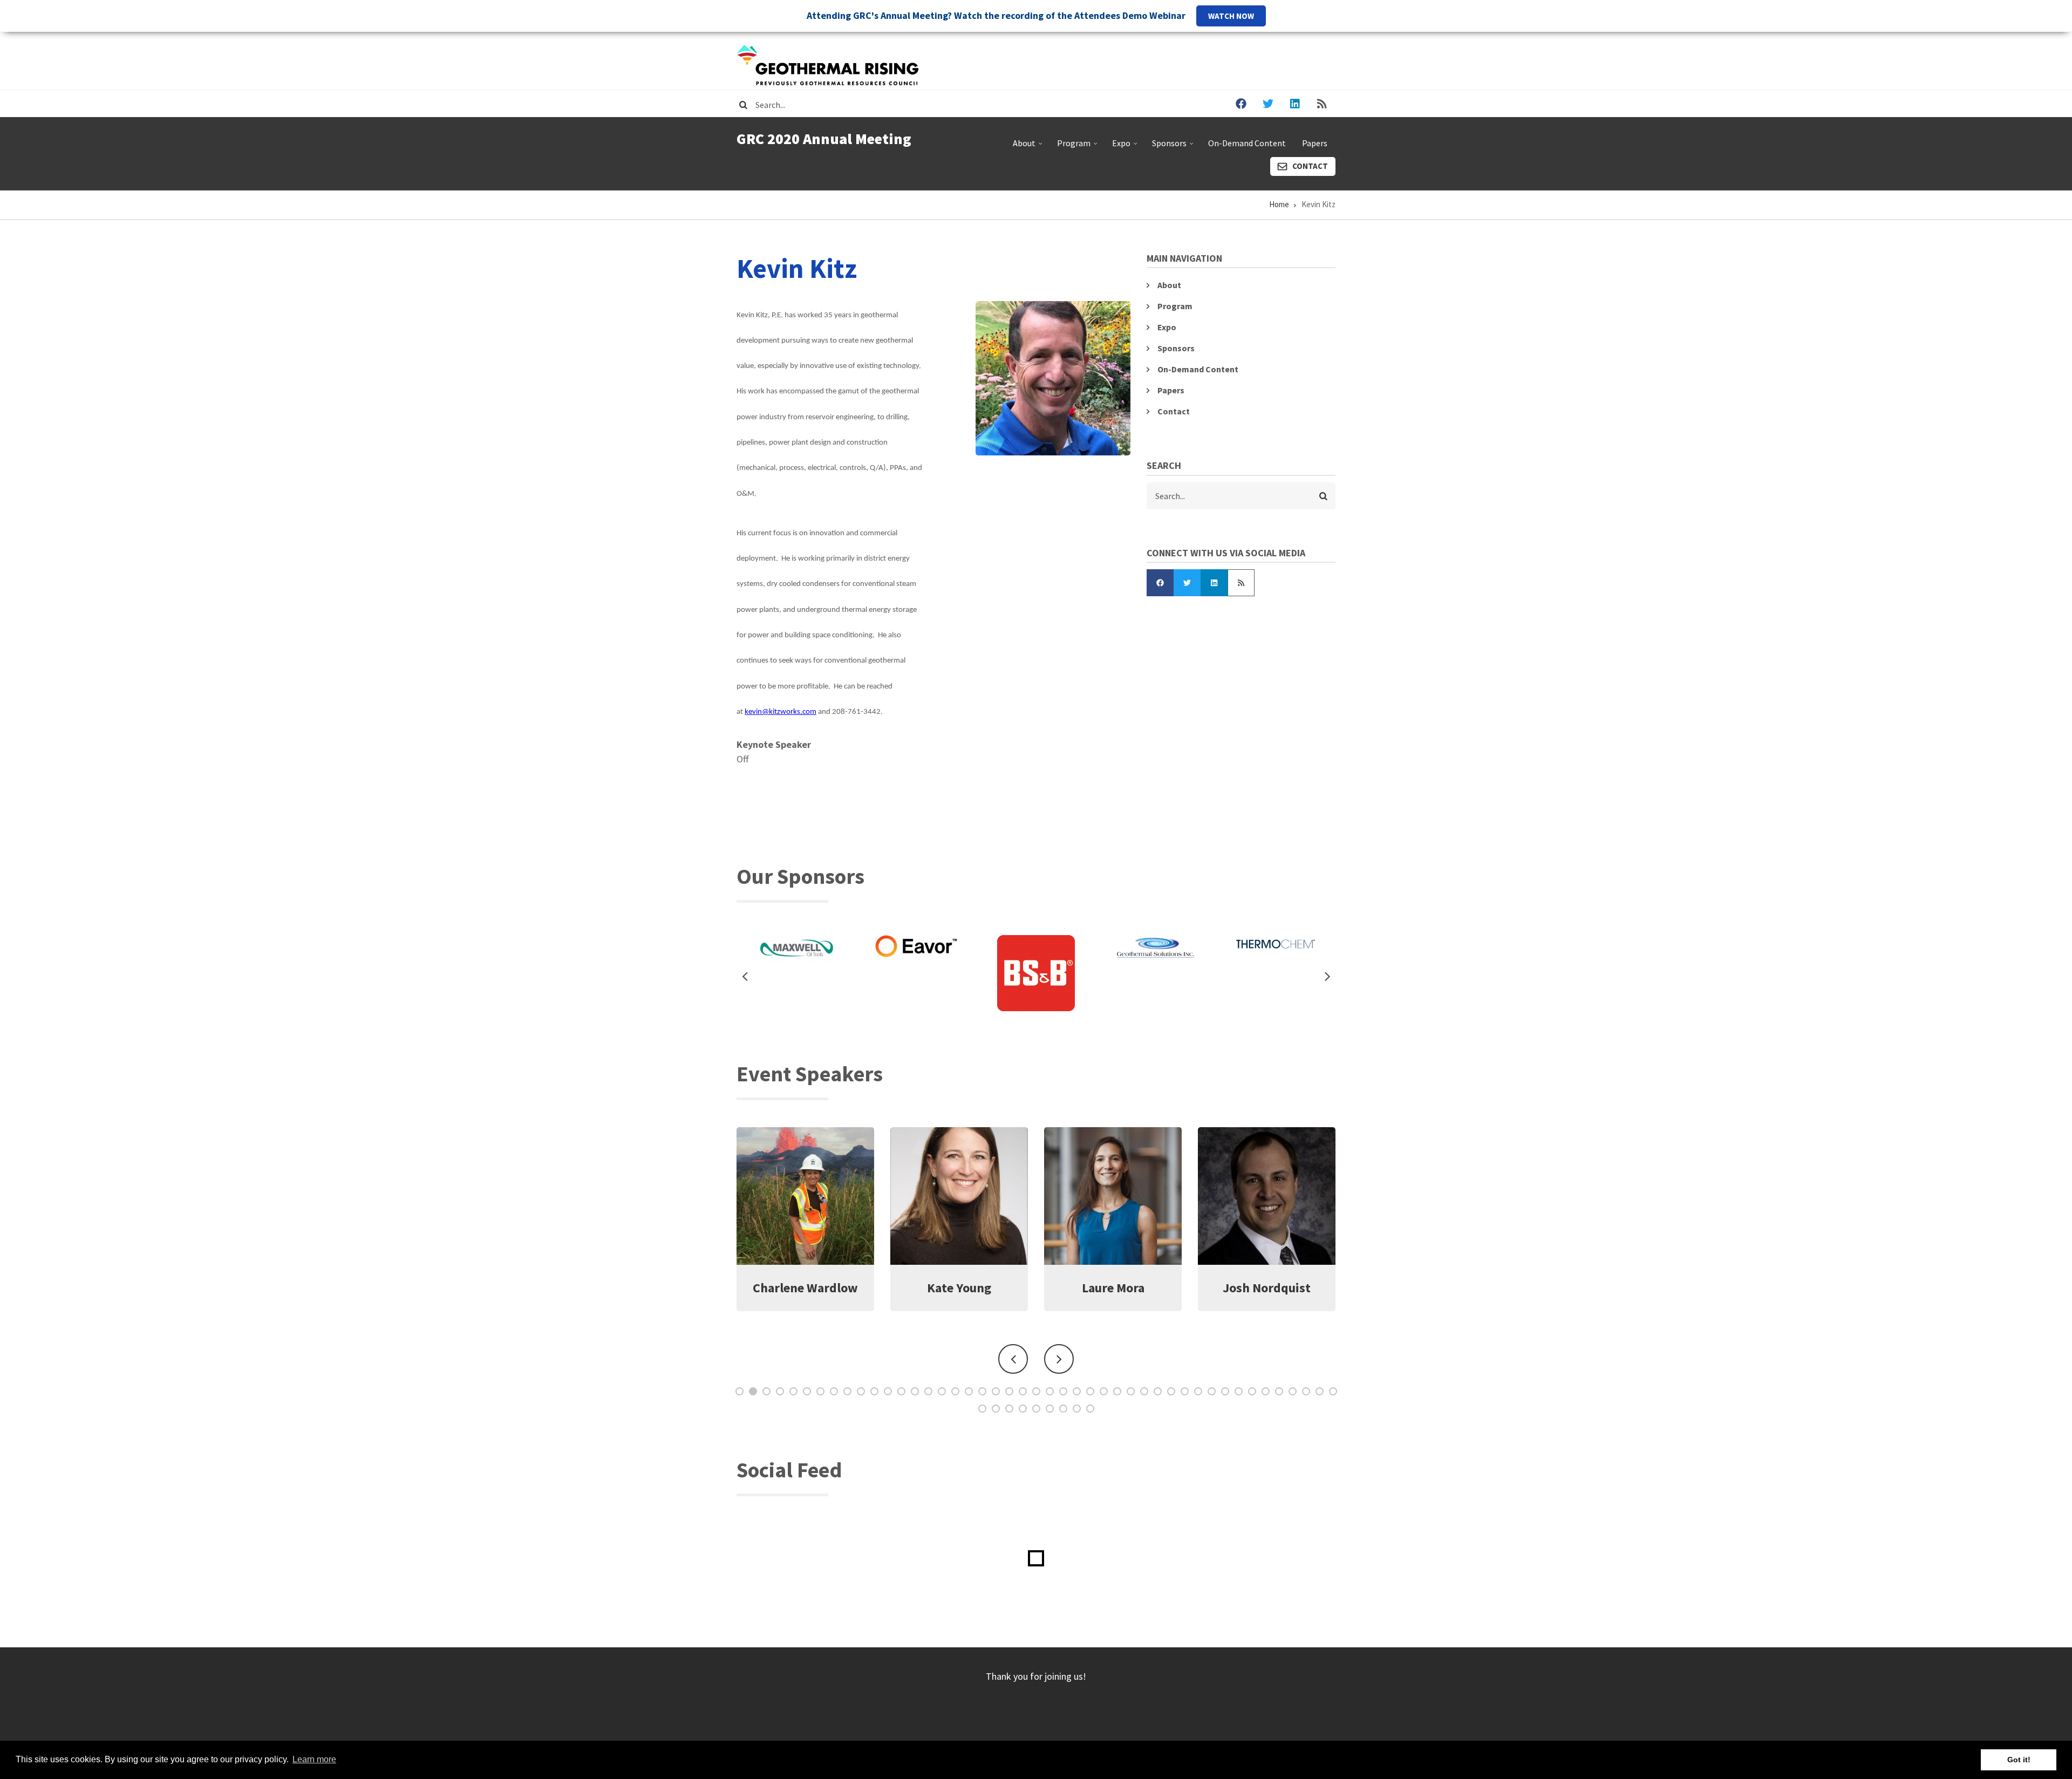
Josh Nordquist (959, 1288)
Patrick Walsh (1113, 1288)
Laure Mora (806, 1288)
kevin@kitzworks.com (781, 712)
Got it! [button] (2019, 1760)
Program (1078, 147)
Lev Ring (1267, 1288)
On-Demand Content (1247, 143)
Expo (1126, 147)
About (1029, 147)
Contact (1310, 166)
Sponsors (1174, 147)
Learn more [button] (314, 1759)
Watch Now (1231, 16)
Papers (1315, 143)
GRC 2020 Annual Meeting (824, 139)
